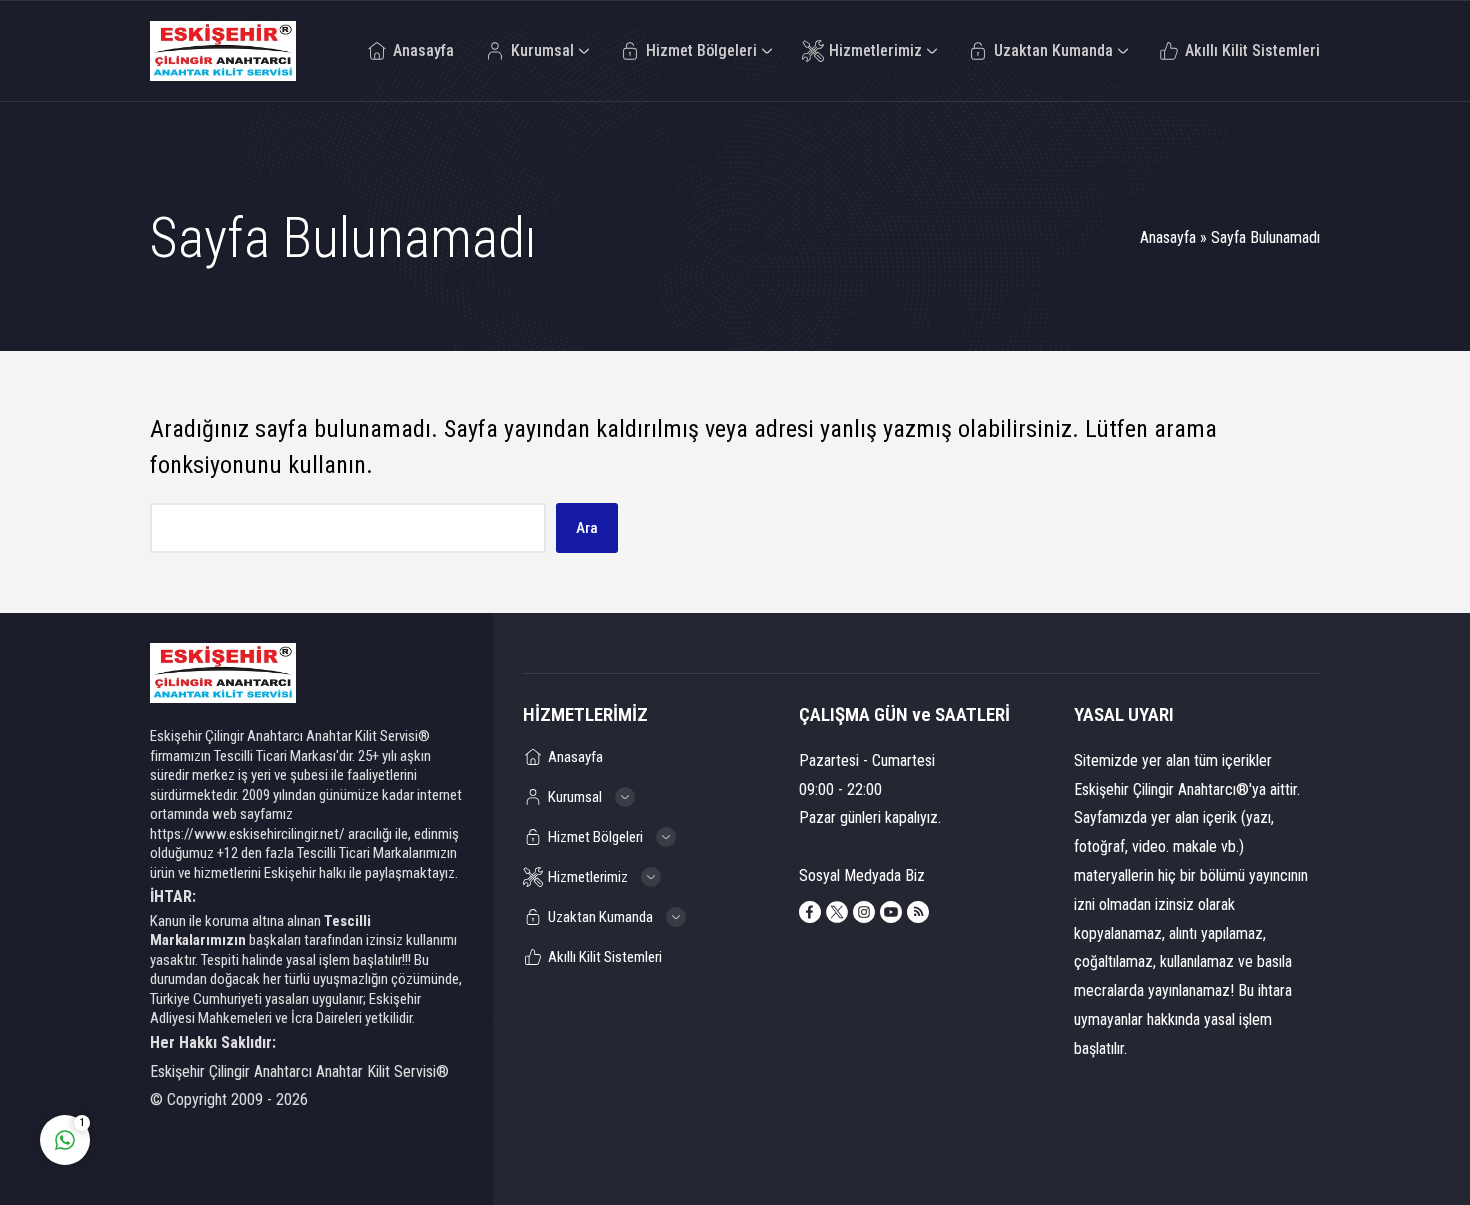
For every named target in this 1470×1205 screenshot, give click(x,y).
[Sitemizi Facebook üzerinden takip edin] (810, 912)
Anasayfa (1168, 237)
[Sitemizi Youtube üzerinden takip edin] (891, 912)
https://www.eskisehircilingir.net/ (247, 834)
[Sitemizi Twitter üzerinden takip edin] (837, 912)
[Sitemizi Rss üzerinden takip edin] (918, 912)
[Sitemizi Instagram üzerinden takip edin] (864, 912)
